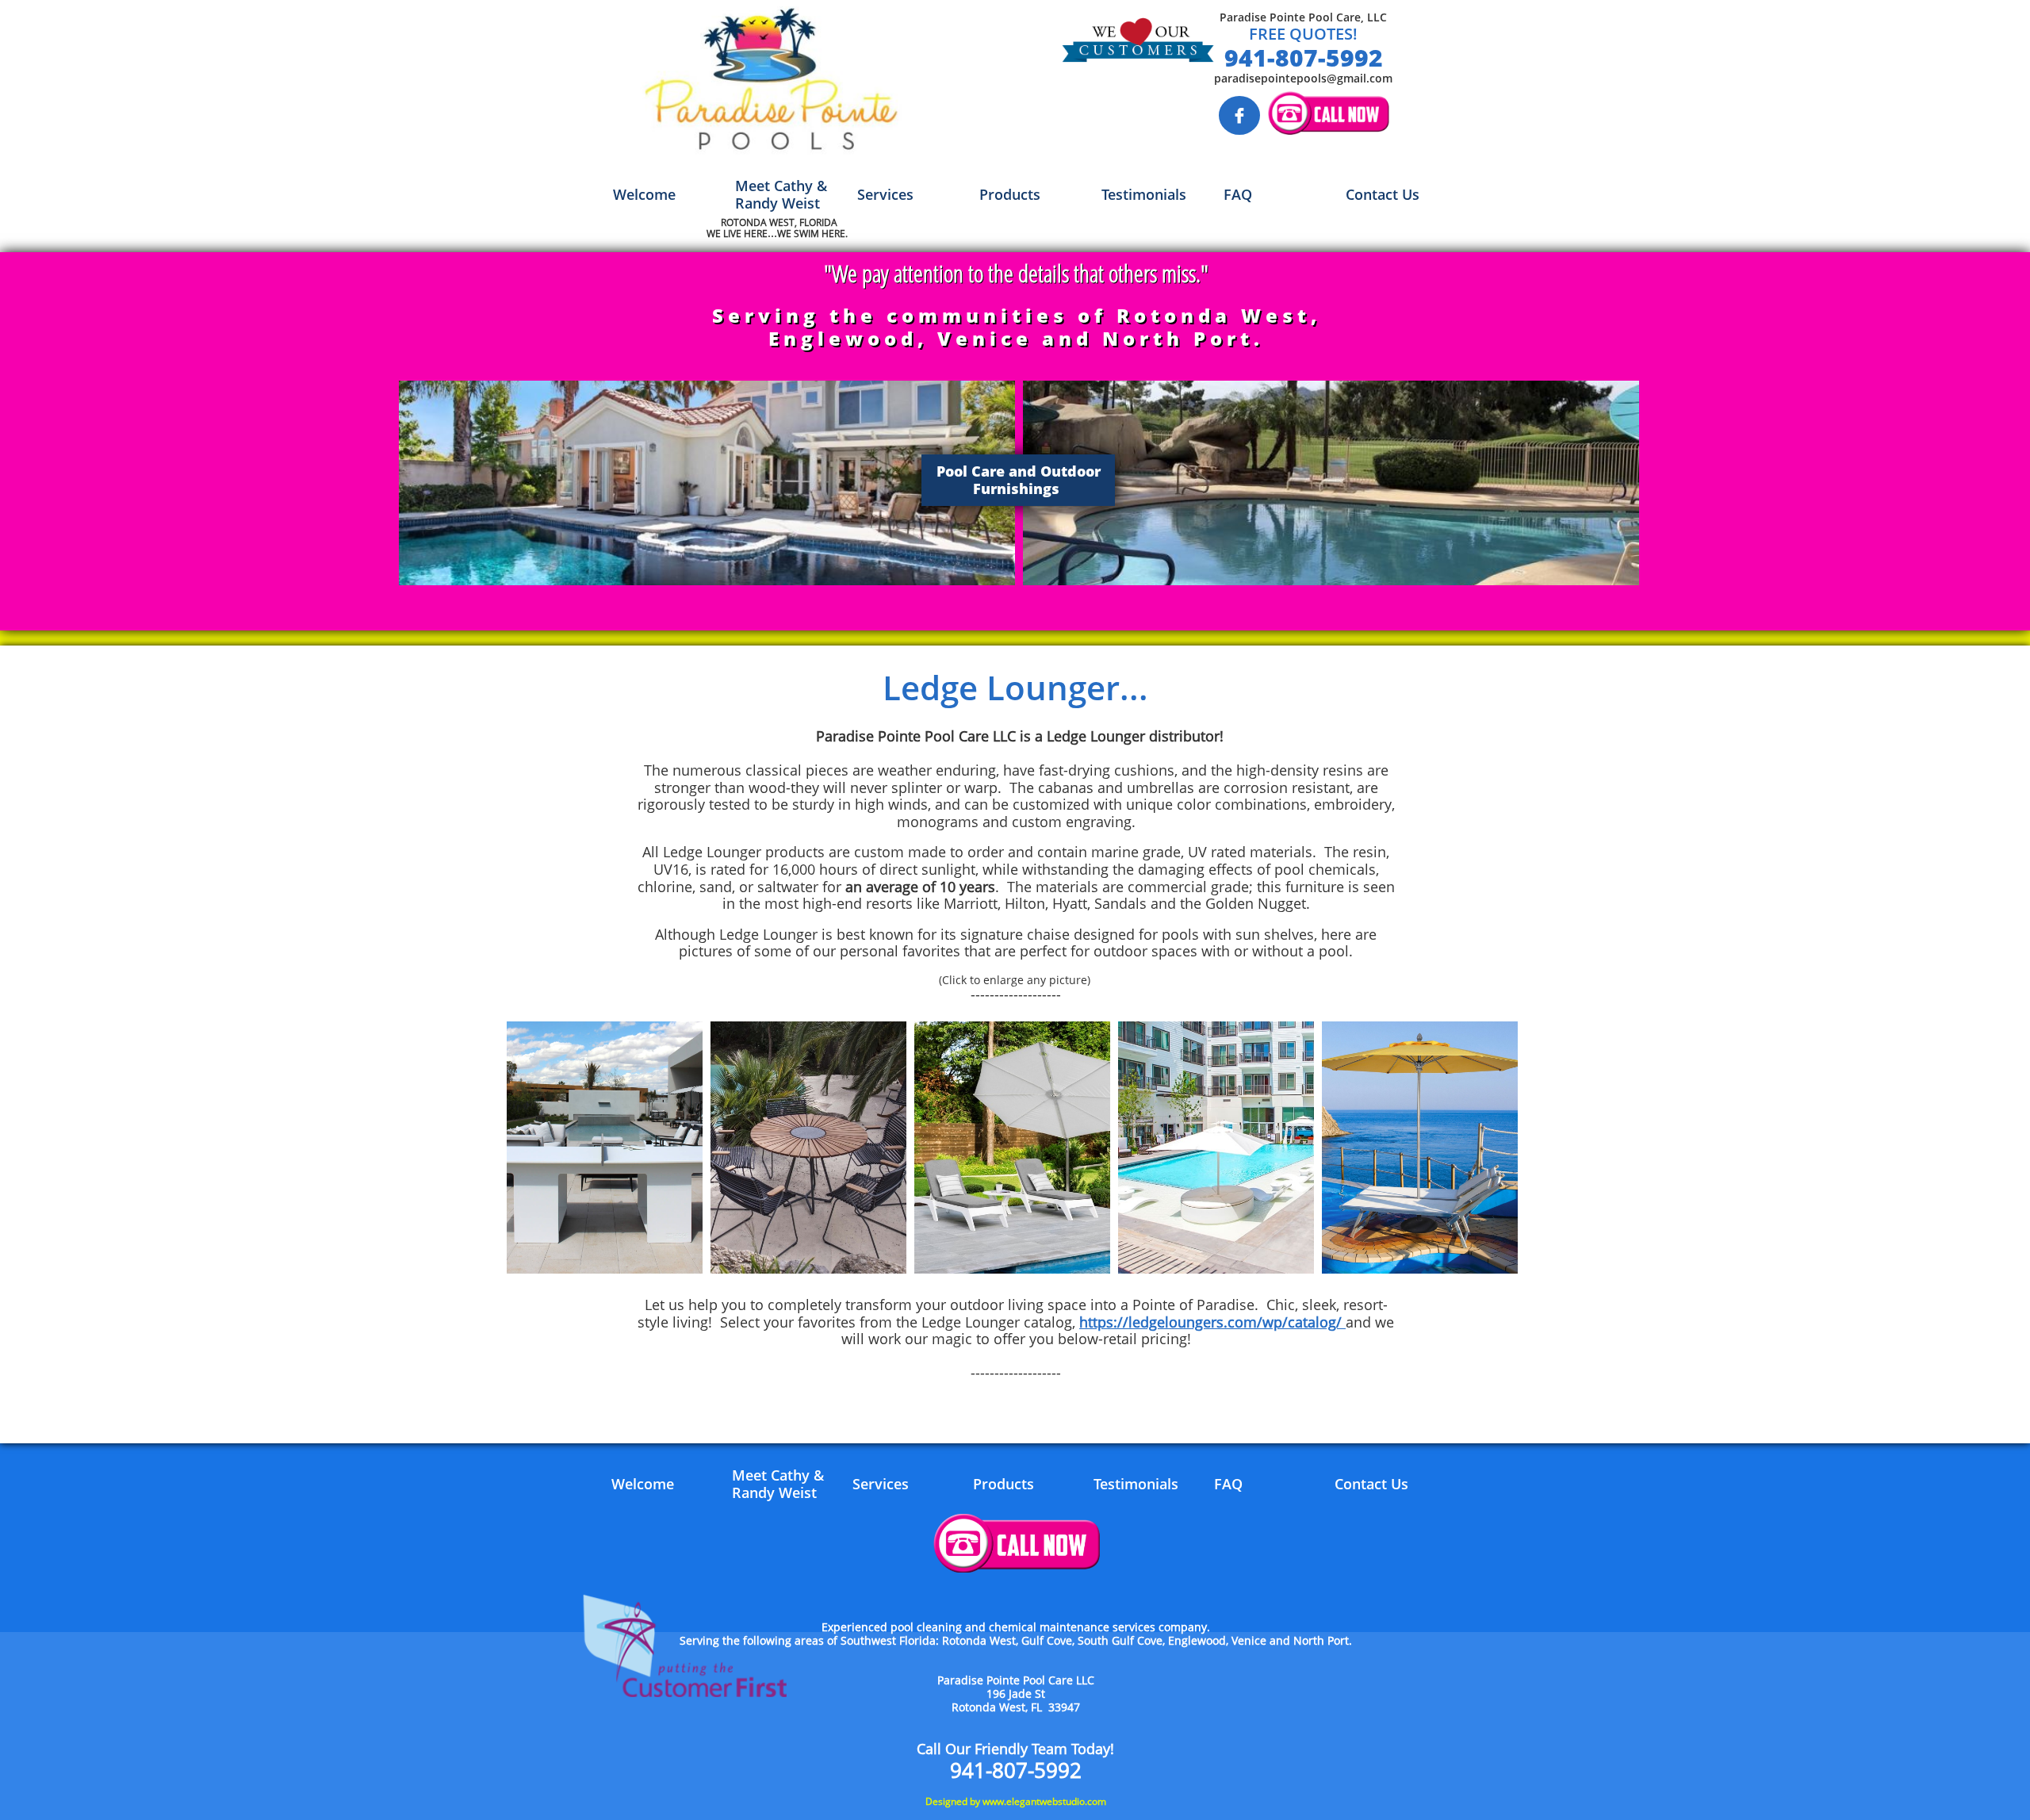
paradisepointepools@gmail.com (1303, 78)
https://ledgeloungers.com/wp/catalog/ (1212, 1322)
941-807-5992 (1304, 57)
